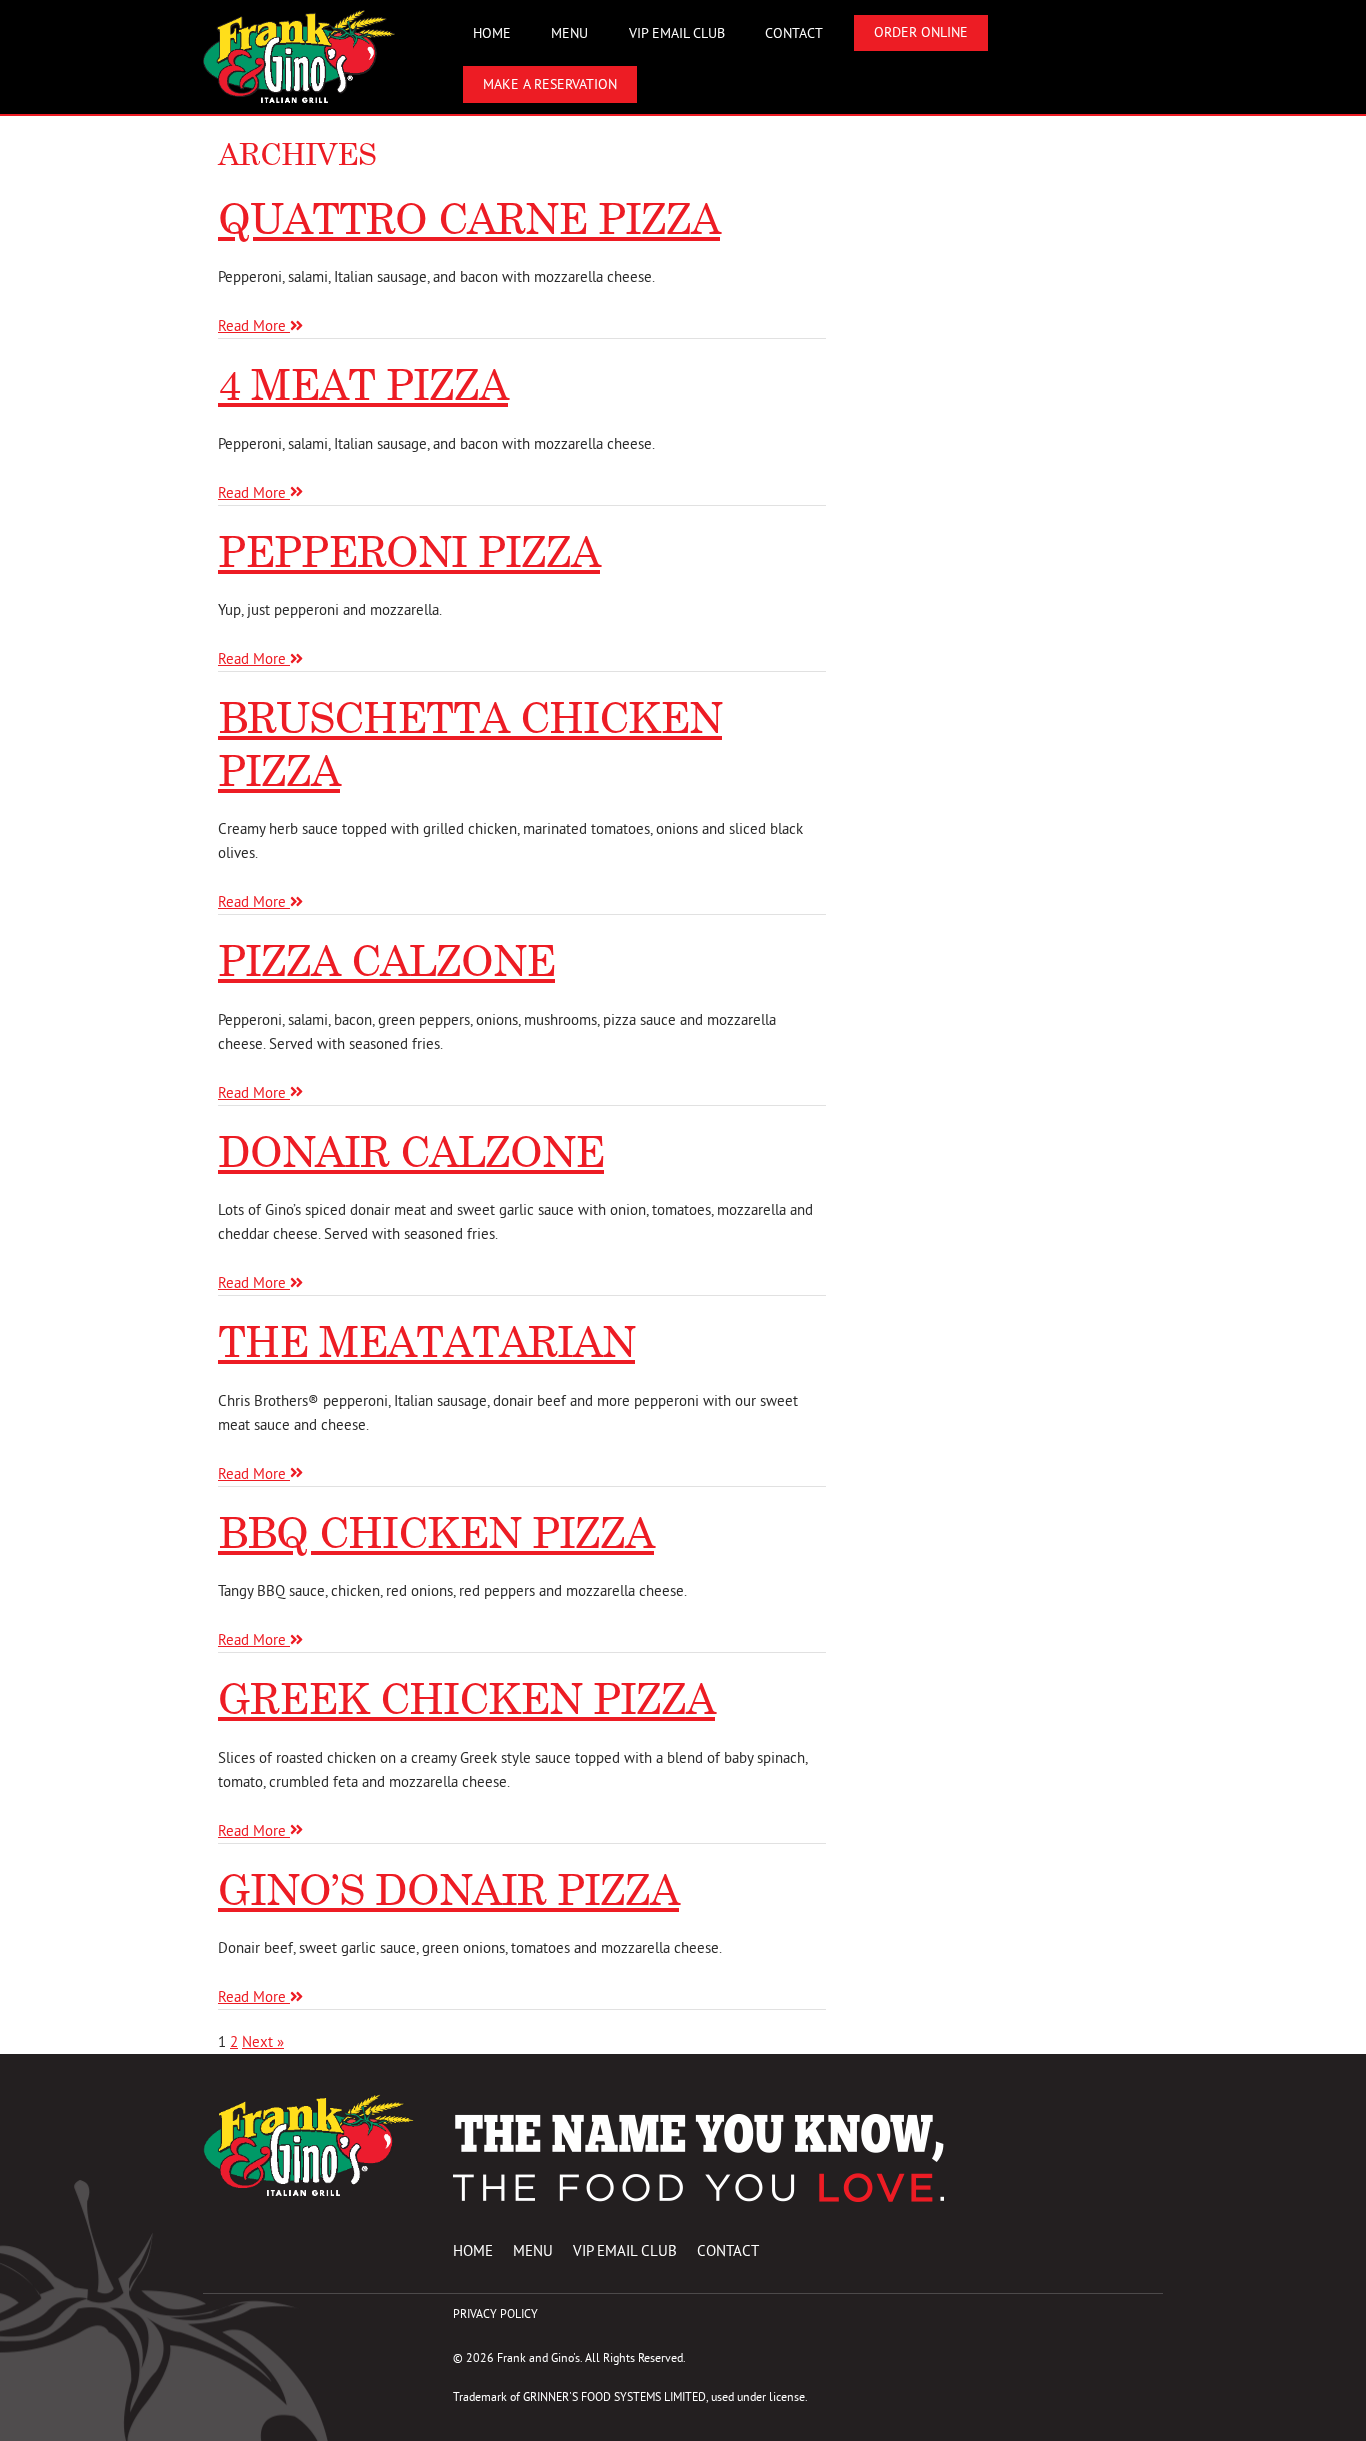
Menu (569, 33)
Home (492, 33)
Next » (263, 2041)
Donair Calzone (411, 1151)
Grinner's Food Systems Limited (614, 2396)
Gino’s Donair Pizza (448, 1889)
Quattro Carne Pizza (469, 218)
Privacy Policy (495, 2313)
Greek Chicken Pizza (466, 1698)
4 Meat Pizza (363, 384)
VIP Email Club (677, 33)
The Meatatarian (426, 1341)
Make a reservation (550, 84)
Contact (794, 33)
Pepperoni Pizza (409, 551)
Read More (254, 325)
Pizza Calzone (386, 960)
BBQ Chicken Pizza (436, 1532)
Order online (921, 32)
